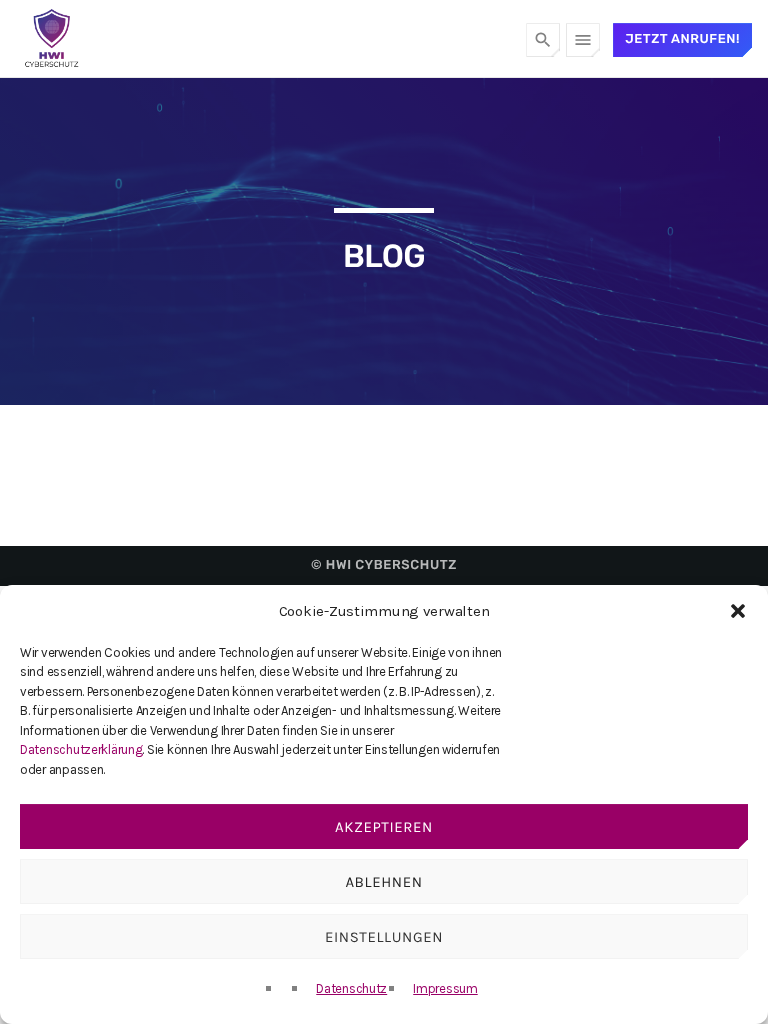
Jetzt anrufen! (682, 39)
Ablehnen (383, 882)
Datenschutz (351, 988)
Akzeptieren (384, 827)
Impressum (445, 988)
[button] (738, 611)
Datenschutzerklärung (81, 749)
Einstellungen (384, 937)
